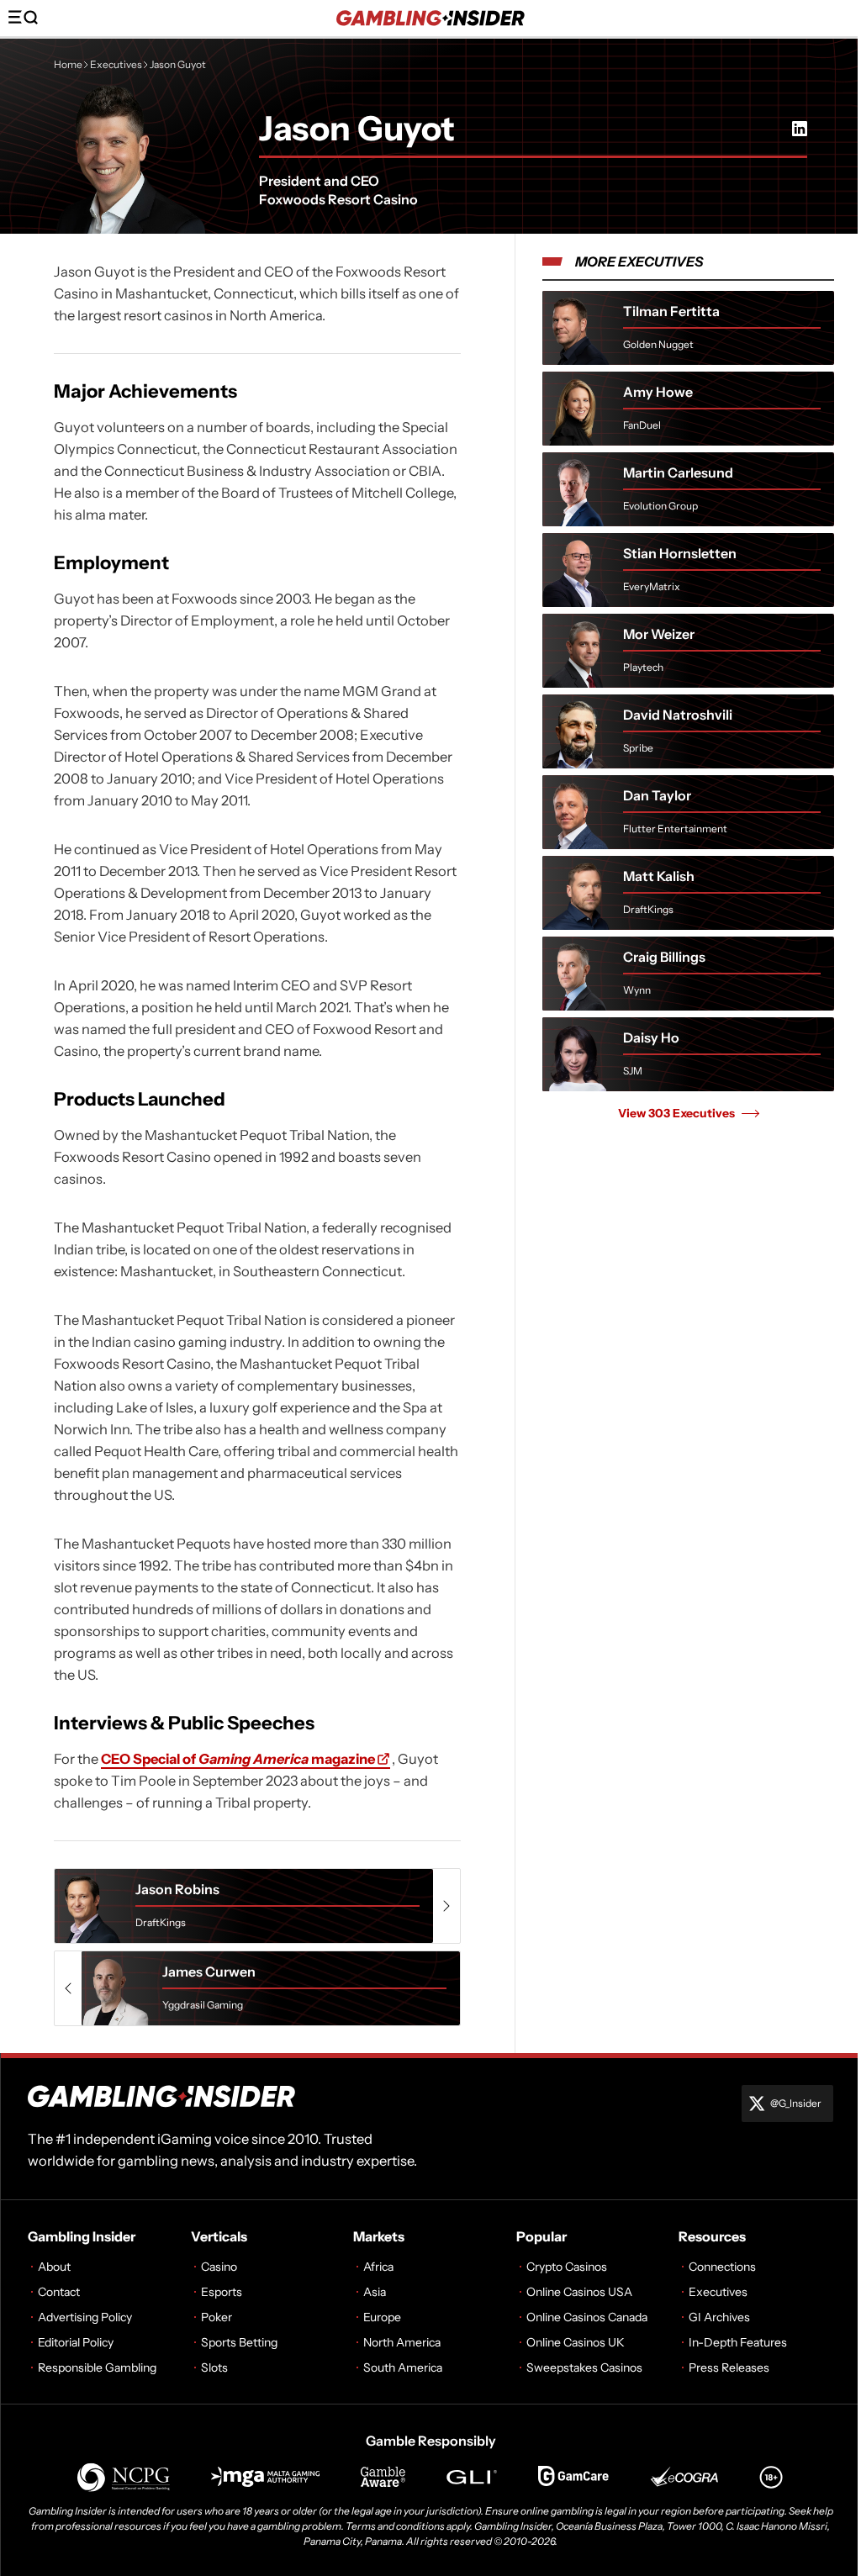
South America (403, 2367)
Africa (378, 2267)
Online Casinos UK (576, 2342)
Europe (382, 2317)
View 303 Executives (676, 1113)
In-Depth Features (738, 2342)
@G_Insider (796, 2103)
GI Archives (719, 2317)
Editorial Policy (76, 2342)
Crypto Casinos (567, 2267)
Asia (375, 2292)
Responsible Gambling (97, 2367)
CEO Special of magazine (238, 1759)
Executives (116, 64)
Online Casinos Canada (587, 2317)
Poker (217, 2317)
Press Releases (729, 2367)
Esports (222, 2292)
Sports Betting (239, 2342)
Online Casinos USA (579, 2292)
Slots (214, 2367)
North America (402, 2342)
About (54, 2267)
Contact (59, 2292)
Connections (722, 2267)
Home (68, 64)
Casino (219, 2267)
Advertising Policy (85, 2317)
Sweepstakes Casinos (584, 2367)
